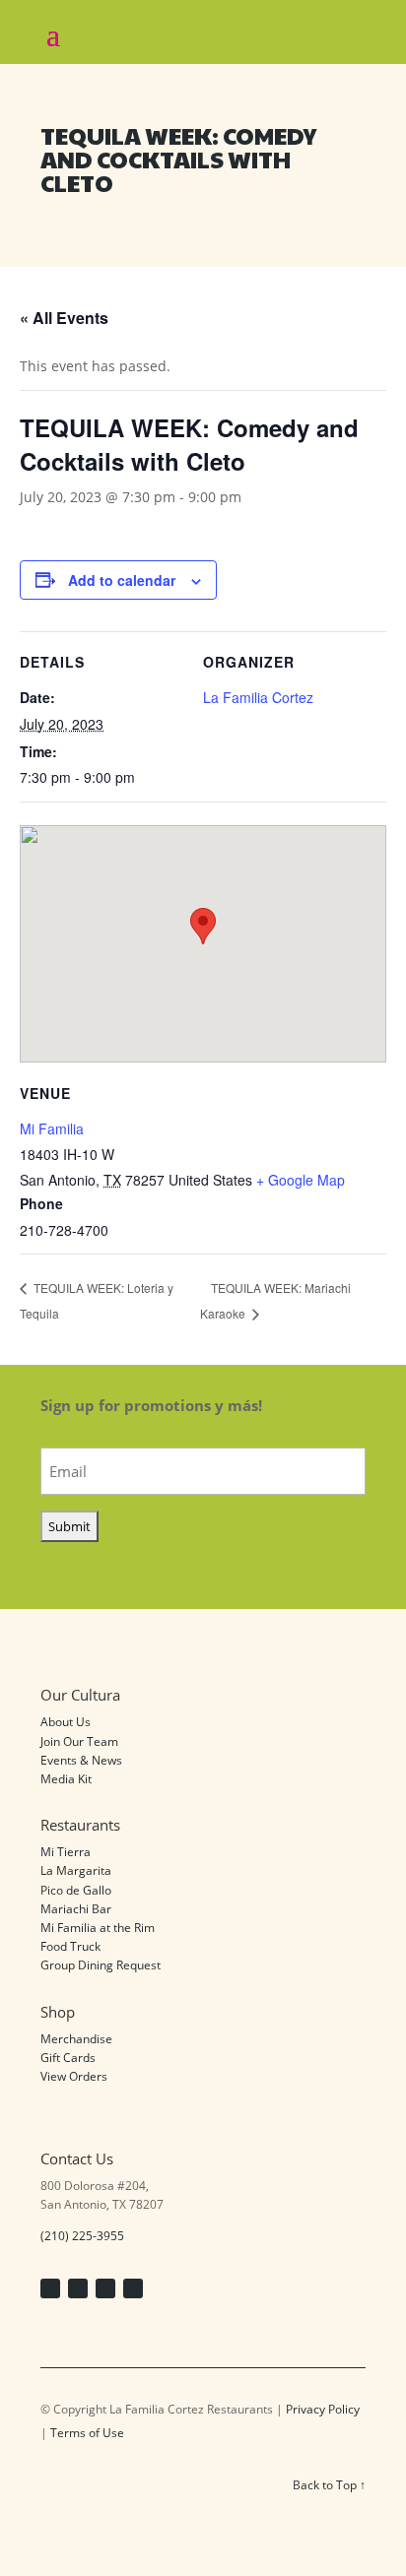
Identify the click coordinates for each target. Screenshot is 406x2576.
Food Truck (70, 1946)
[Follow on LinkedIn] (133, 2288)
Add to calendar (122, 580)
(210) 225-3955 (82, 2236)
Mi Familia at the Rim (98, 1928)
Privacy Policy (323, 2409)
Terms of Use (87, 2433)
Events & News (81, 1760)
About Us (66, 1722)
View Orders (74, 2076)
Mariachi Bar (76, 1909)
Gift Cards (68, 2058)
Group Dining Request (101, 1965)
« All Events (64, 318)
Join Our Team (79, 1741)
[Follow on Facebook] (50, 2288)
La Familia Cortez (258, 697)
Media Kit (66, 1779)
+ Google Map (301, 1180)
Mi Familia (52, 1128)
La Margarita (76, 1870)
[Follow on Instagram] (78, 2288)
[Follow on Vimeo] (105, 2288)
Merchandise (76, 2039)
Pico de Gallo (76, 1890)
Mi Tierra (66, 1852)
